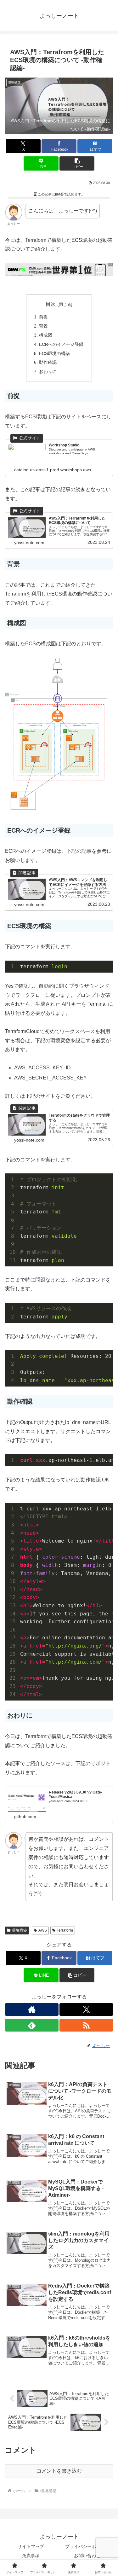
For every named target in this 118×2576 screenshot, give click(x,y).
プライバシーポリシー (87, 2546)
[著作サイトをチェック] (32, 2009)
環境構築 (20, 1930)
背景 (43, 326)
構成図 (46, 335)
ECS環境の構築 (54, 353)
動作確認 (48, 362)
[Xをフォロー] (86, 2009)
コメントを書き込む (59, 2471)
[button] (77, 163)
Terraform (65, 1930)
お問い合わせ (87, 2556)
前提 (43, 317)
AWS (43, 1930)
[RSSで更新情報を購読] (86, 2025)
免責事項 (31, 2556)
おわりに (48, 371)
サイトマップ (31, 2546)
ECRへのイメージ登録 (61, 344)
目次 (51, 304)
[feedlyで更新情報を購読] (32, 2025)
